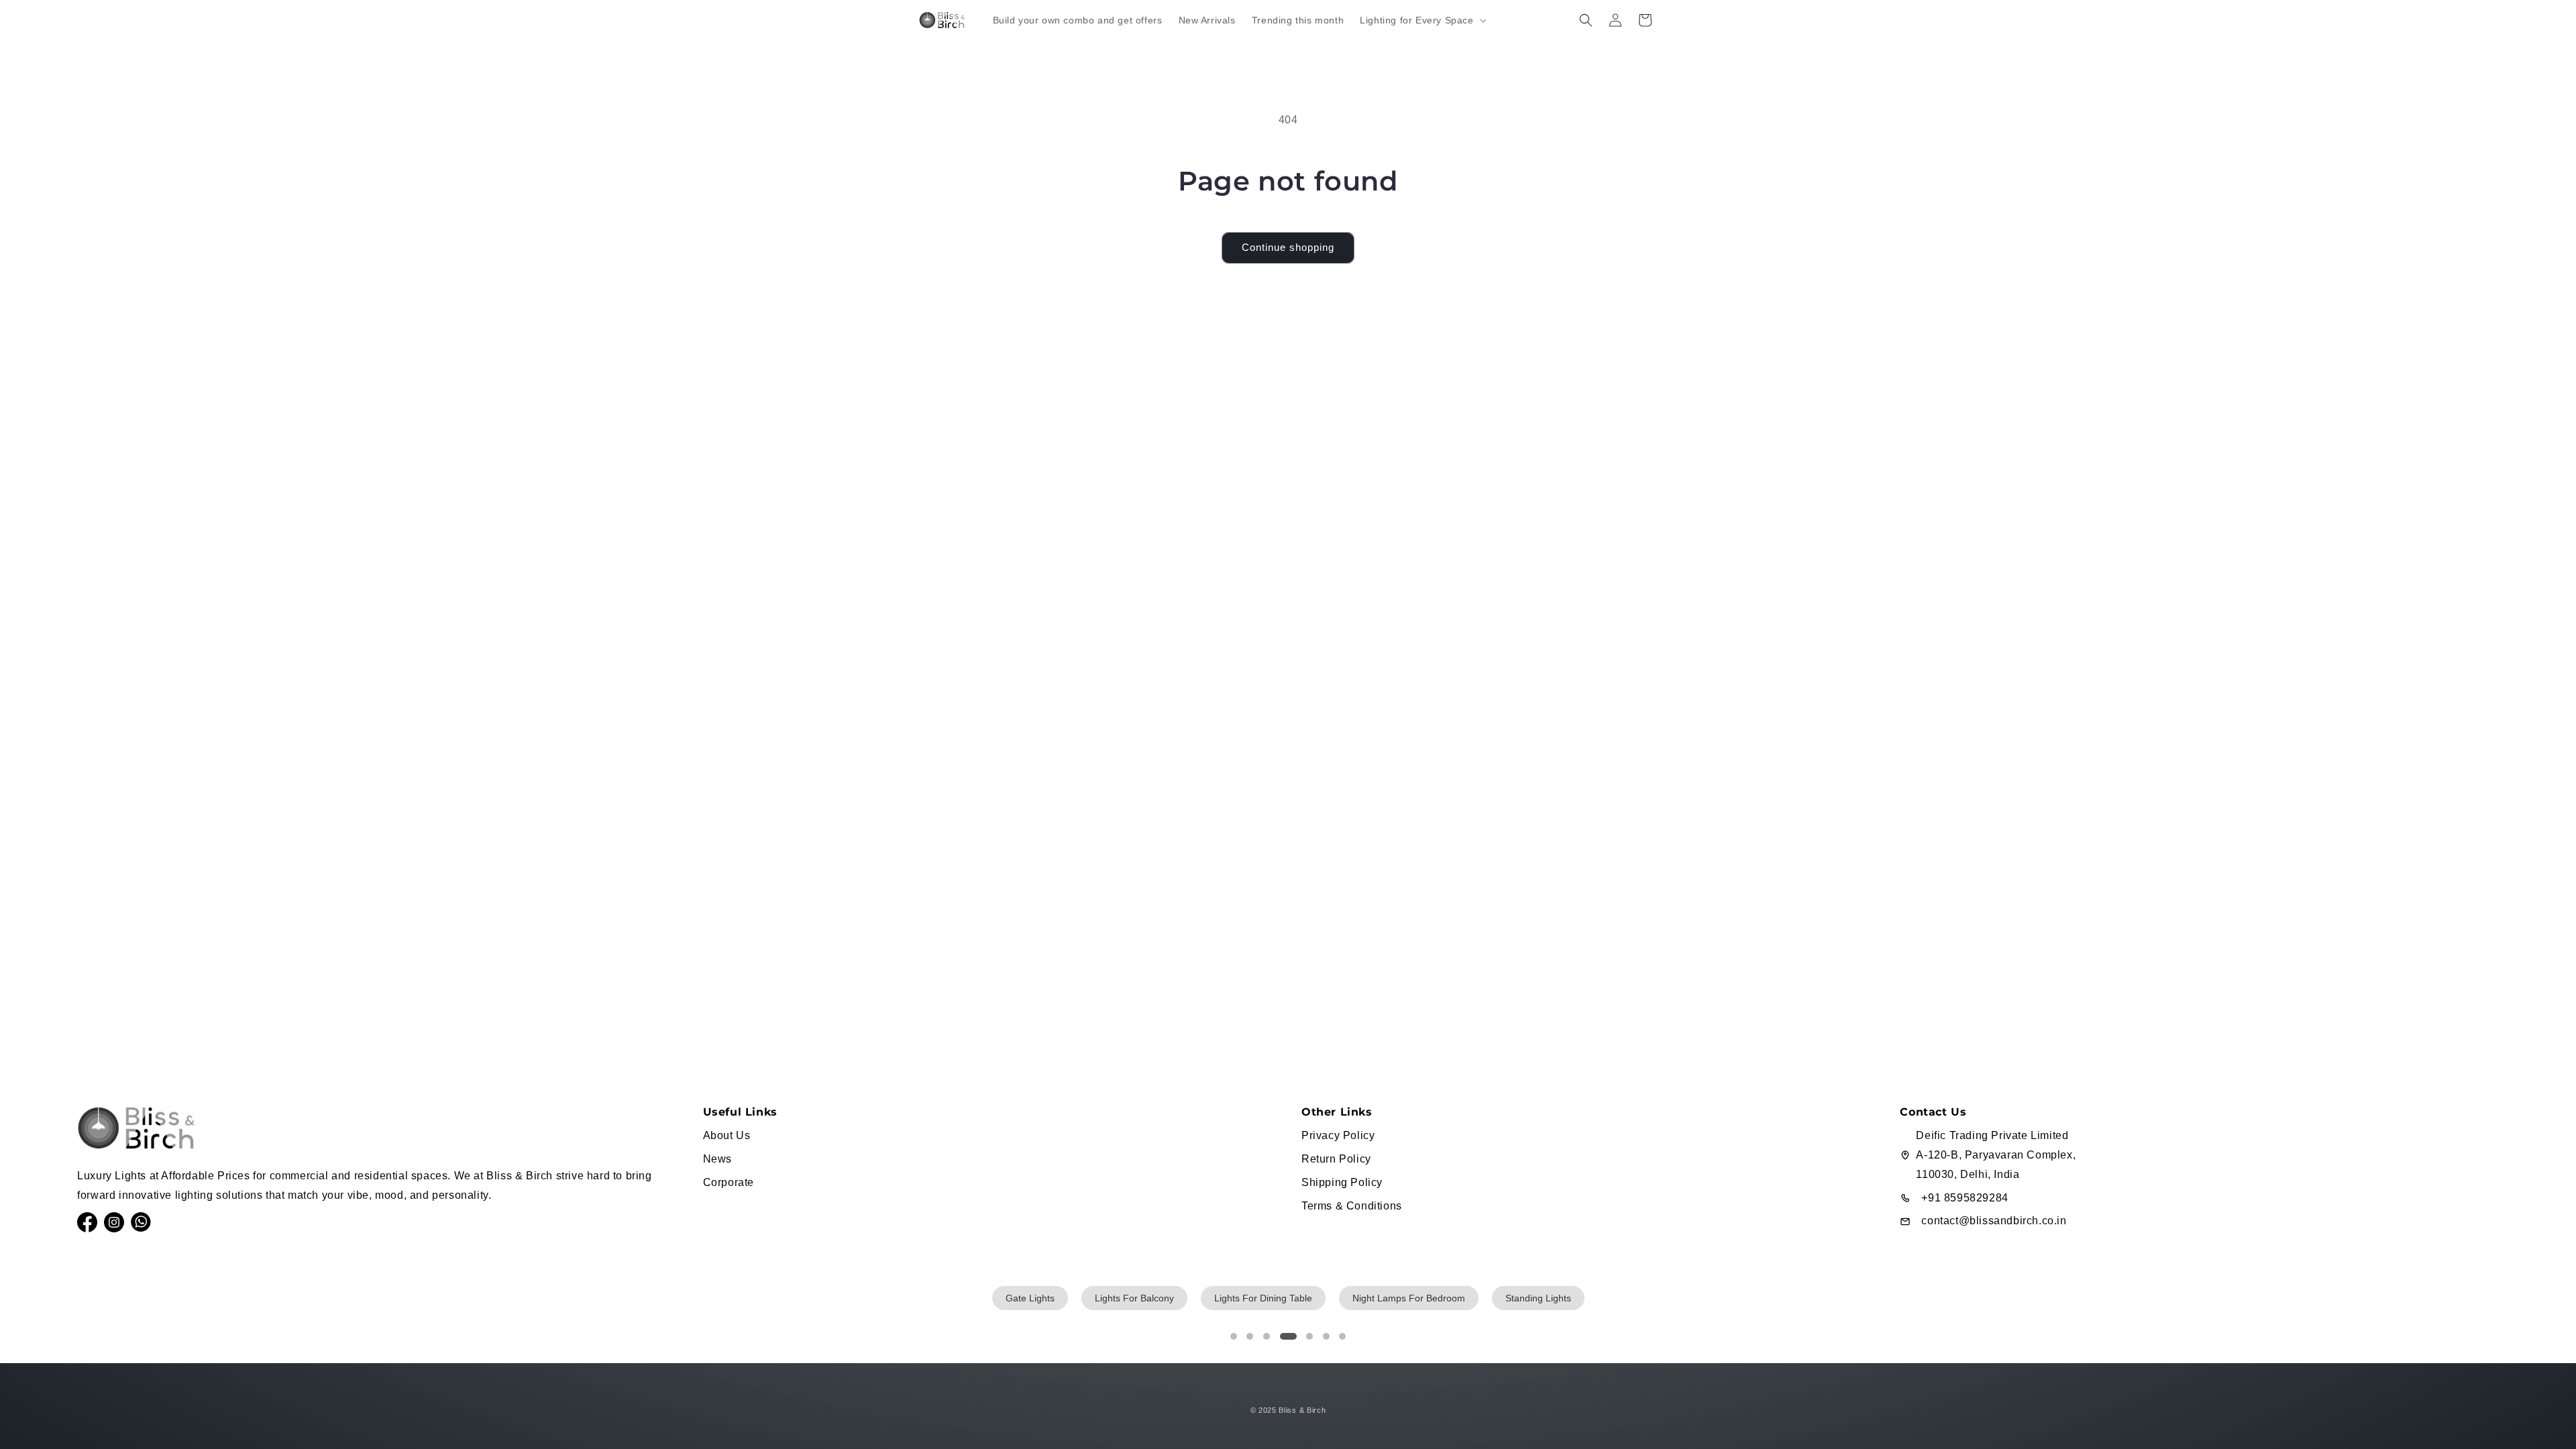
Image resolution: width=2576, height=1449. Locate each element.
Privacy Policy (1338, 1135)
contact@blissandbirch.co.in (1994, 1221)
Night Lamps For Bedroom (1409, 1298)
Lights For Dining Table (1263, 1298)
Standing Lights (1538, 1298)
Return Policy (1336, 1159)
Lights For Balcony (1134, 1298)
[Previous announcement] (924, 50)
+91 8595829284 (1965, 1198)
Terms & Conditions (1352, 1206)
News (717, 1159)
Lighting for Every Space (1416, 20)
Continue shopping (1288, 247)
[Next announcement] (1652, 50)
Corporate (729, 1182)
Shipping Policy (1342, 1182)
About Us (727, 1135)
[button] (1421, 20)
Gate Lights (1030, 1298)
